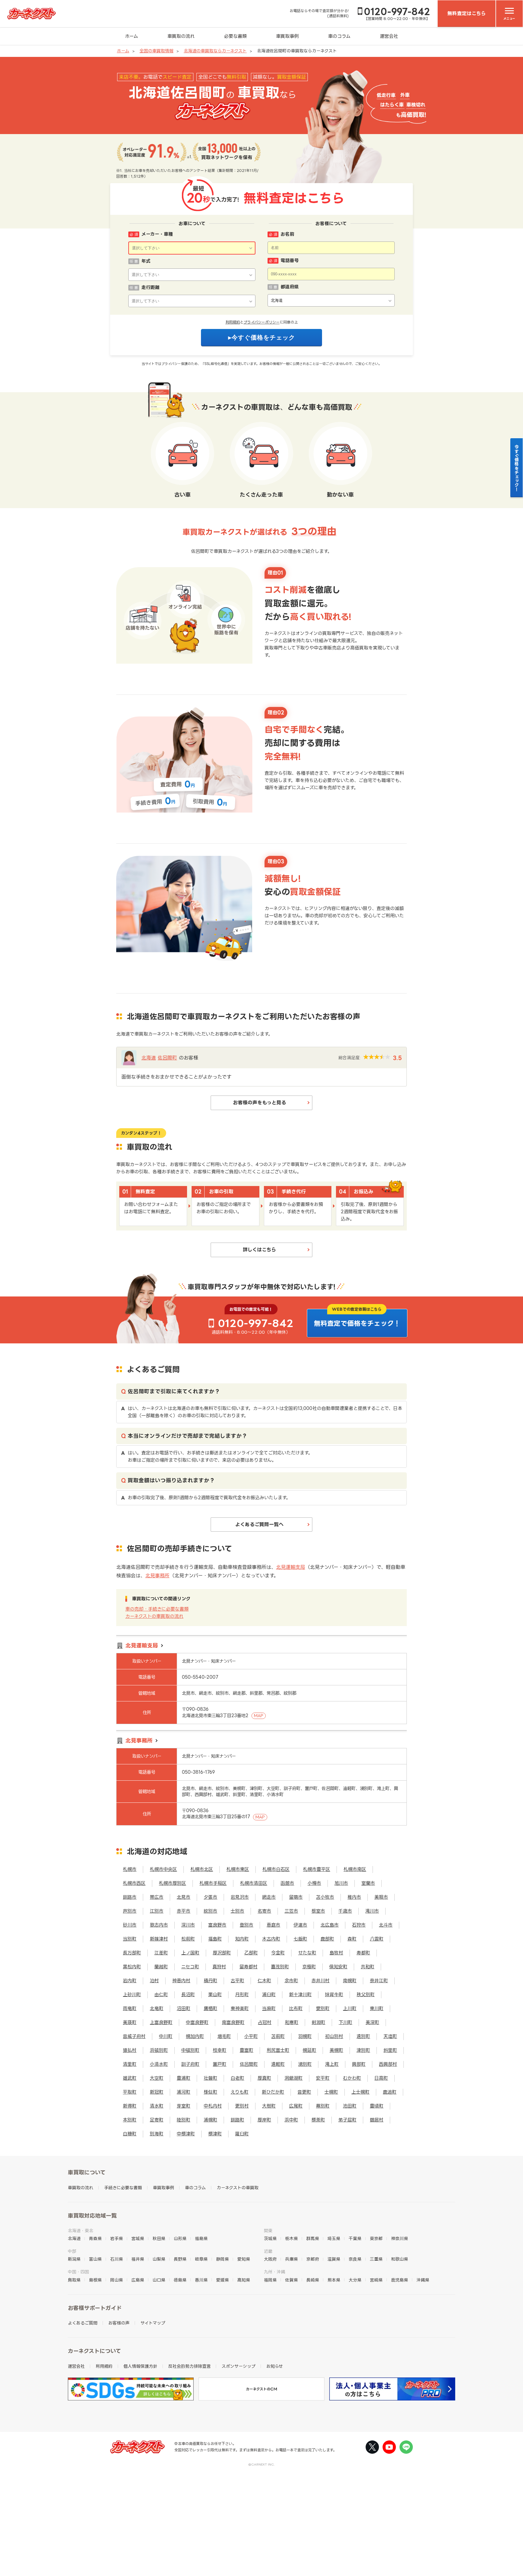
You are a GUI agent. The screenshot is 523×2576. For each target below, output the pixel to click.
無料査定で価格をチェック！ (357, 1323)
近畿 (268, 2251)
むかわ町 (352, 2078)
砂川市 (130, 1925)
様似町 (211, 2092)
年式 (146, 261)
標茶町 (318, 2120)
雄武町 (130, 2078)
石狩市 (359, 1925)
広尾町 (296, 2106)
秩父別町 (366, 1994)
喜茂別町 (280, 1967)
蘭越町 (161, 1967)
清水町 (157, 2106)
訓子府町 (190, 2064)
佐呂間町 (167, 1058)
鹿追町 (390, 2092)
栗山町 (215, 1994)
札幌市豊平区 (317, 1869)
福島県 (201, 2238)
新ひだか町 (273, 2092)
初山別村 (334, 2036)
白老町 (237, 2078)
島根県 (95, 2280)
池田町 (350, 2106)
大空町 (157, 2078)
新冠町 (157, 2092)
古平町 (237, 1981)
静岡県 (222, 2259)
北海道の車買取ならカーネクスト (215, 51)
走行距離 (150, 287)
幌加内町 (195, 2036)
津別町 (363, 2050)
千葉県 (355, 2238)
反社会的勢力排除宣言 (189, 2366)
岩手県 (117, 2238)
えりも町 (240, 2092)
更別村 (242, 2106)
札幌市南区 (355, 1869)
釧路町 (237, 2120)
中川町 (166, 2036)
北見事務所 (157, 1575)
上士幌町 (360, 2092)
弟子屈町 (347, 2120)
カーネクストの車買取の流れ (154, 1616)
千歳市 (345, 1911)
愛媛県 (222, 2280)
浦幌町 (211, 2120)
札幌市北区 (202, 1869)
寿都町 (363, 1953)
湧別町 (305, 2064)
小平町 (251, 2036)
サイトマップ (153, 2323)
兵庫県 (291, 2259)
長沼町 (188, 1994)
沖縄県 (423, 2280)
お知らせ (275, 2366)
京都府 (313, 2259)
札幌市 (130, 1869)
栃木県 (291, 2238)
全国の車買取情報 (156, 51)
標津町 (215, 2134)
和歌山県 (400, 2259)
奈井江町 (379, 1981)
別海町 (157, 2134)
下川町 (345, 2022)
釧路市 (130, 1897)
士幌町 (331, 2092)
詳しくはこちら (259, 1250)
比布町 (296, 2008)
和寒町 (292, 2022)
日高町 (381, 2078)
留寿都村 (248, 1967)
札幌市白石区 (276, 1869)
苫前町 (278, 2036)
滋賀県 (334, 2259)
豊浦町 (184, 2078)
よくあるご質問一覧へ (259, 1524)
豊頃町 (377, 2106)
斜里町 (390, 2050)
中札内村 (213, 2106)
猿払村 (130, 2050)
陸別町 (184, 2120)
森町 (352, 1939)
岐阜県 (201, 2259)
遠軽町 (278, 2064)
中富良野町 (197, 2022)
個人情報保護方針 (140, 2366)
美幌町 (336, 2050)
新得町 (130, 2106)
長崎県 (313, 2280)
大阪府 (270, 2259)
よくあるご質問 (83, 2323)
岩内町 (130, 1981)
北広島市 (330, 1925)
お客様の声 (119, 2323)
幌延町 (309, 2050)
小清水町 (159, 2064)
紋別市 (211, 1911)
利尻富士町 (278, 2050)
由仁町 (161, 1994)
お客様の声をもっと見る (260, 1102)
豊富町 (247, 2050)
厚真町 (264, 2078)
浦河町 (184, 2092)
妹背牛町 (334, 1994)
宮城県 (138, 2238)
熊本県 (334, 2280)
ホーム (132, 36)
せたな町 (307, 1953)
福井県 (138, 2259)
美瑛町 (130, 2022)
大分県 (355, 2280)
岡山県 (117, 2280)
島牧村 (336, 1953)
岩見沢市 (240, 1897)
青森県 (95, 2238)
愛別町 (323, 2008)
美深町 (372, 2022)
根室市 (318, 1911)
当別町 (130, 1939)
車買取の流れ (181, 36)
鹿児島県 (400, 2280)
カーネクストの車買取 (238, 2188)
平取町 (130, 2092)
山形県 (180, 2238)
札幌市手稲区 (213, 1883)
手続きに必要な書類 (123, 2188)
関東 (268, 2231)
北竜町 (157, 2008)
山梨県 (159, 2259)
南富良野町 (233, 2022)
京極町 (309, 1967)
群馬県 (313, 2238)
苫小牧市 (325, 1897)
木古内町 (271, 1939)
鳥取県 (74, 2280)
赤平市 (184, 1911)
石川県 (117, 2259)
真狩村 (219, 1967)
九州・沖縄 (275, 2272)
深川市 (188, 1925)
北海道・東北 (81, 2231)
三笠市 (291, 1911)
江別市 (157, 1911)
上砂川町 (132, 1994)
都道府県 (290, 287)
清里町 (130, 2064)
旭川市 (341, 1883)
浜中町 (291, 2120)
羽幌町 (305, 2036)
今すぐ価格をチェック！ (517, 468)
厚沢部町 (222, 1953)
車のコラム (339, 36)
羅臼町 (242, 2134)
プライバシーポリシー (262, 322)
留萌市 (296, 1897)
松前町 (188, 1939)
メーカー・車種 (157, 234)
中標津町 (186, 2134)
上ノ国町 (190, 1953)
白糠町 (130, 2134)
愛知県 (244, 2259)
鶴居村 (377, 2120)
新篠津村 (159, 1939)
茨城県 (270, 2238)
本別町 (130, 2120)
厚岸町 (264, 2120)
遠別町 (363, 2036)
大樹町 (269, 2106)
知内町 (242, 1939)
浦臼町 (269, 1994)
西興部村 (388, 2064)
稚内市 (354, 1897)
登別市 (247, 1925)
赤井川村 (321, 1981)
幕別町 (323, 2106)
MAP (259, 1716)
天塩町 (390, 2036)
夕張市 (211, 1897)
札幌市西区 (134, 1883)
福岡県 (270, 2280)
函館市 (287, 1883)
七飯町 (300, 1939)
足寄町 (157, 2120)
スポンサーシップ (238, 2366)
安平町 (323, 2078)
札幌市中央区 (163, 1869)
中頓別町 (190, 2050)
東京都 (376, 2238)
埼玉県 (334, 2238)
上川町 (350, 2008)
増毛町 (224, 2036)
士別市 (237, 1911)
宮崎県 (376, 2280)
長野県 (180, 2259)
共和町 (368, 1967)
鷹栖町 (211, 2008)
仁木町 (264, 1981)
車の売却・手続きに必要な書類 (157, 1609)
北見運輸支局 (291, 1567)
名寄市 (264, 1911)
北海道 (149, 1058)
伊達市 (300, 1925)
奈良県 (355, 2259)
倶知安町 (338, 1967)
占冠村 (265, 2022)
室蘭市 (368, 1883)
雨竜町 (130, 2008)
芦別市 (130, 1911)
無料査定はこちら (467, 13)
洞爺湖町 (294, 2078)
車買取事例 (287, 36)
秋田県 (159, 2238)
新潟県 (74, 2259)
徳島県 (180, 2280)
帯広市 (157, 1897)
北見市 (184, 1897)
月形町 (242, 1994)
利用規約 (233, 322)
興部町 (359, 2064)
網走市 (269, 1897)
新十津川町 (300, 1994)
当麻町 (269, 2008)
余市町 (291, 1981)
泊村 (154, 1981)
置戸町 (220, 2064)
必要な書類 (235, 36)
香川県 (201, 2280)
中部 (72, 2251)
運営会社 (389, 36)
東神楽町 (240, 2008)
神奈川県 (400, 2238)
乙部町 (251, 1953)
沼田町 (184, 2008)
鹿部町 (327, 1939)
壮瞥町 (211, 2078)
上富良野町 (161, 2022)
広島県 (138, 2280)
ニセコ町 (190, 1967)
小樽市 (314, 1883)
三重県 (376, 2259)
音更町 (304, 2092)
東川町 (377, 2008)
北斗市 (386, 1925)
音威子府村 (134, 2036)
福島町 (215, 1939)
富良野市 (217, 1925)
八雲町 (377, 1939)
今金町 (278, 1953)
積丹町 (211, 1981)
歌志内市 (159, 1925)
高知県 (244, 2280)
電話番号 (290, 260)
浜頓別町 (159, 2050)
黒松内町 (132, 1967)
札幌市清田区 (254, 1883)
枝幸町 (220, 2050)
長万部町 (132, 1953)
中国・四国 (78, 2272)
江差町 (161, 1953)
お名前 (287, 234)
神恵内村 (181, 1981)
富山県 (95, 2259)
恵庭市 (273, 1925)
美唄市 (381, 1897)
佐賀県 (291, 2280)
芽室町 (184, 2106)
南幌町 (350, 1981)
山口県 (159, 2280)
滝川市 (372, 1911)
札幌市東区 (238, 1869)
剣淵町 (319, 2022)
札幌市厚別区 (173, 1883)
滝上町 (332, 2064)
